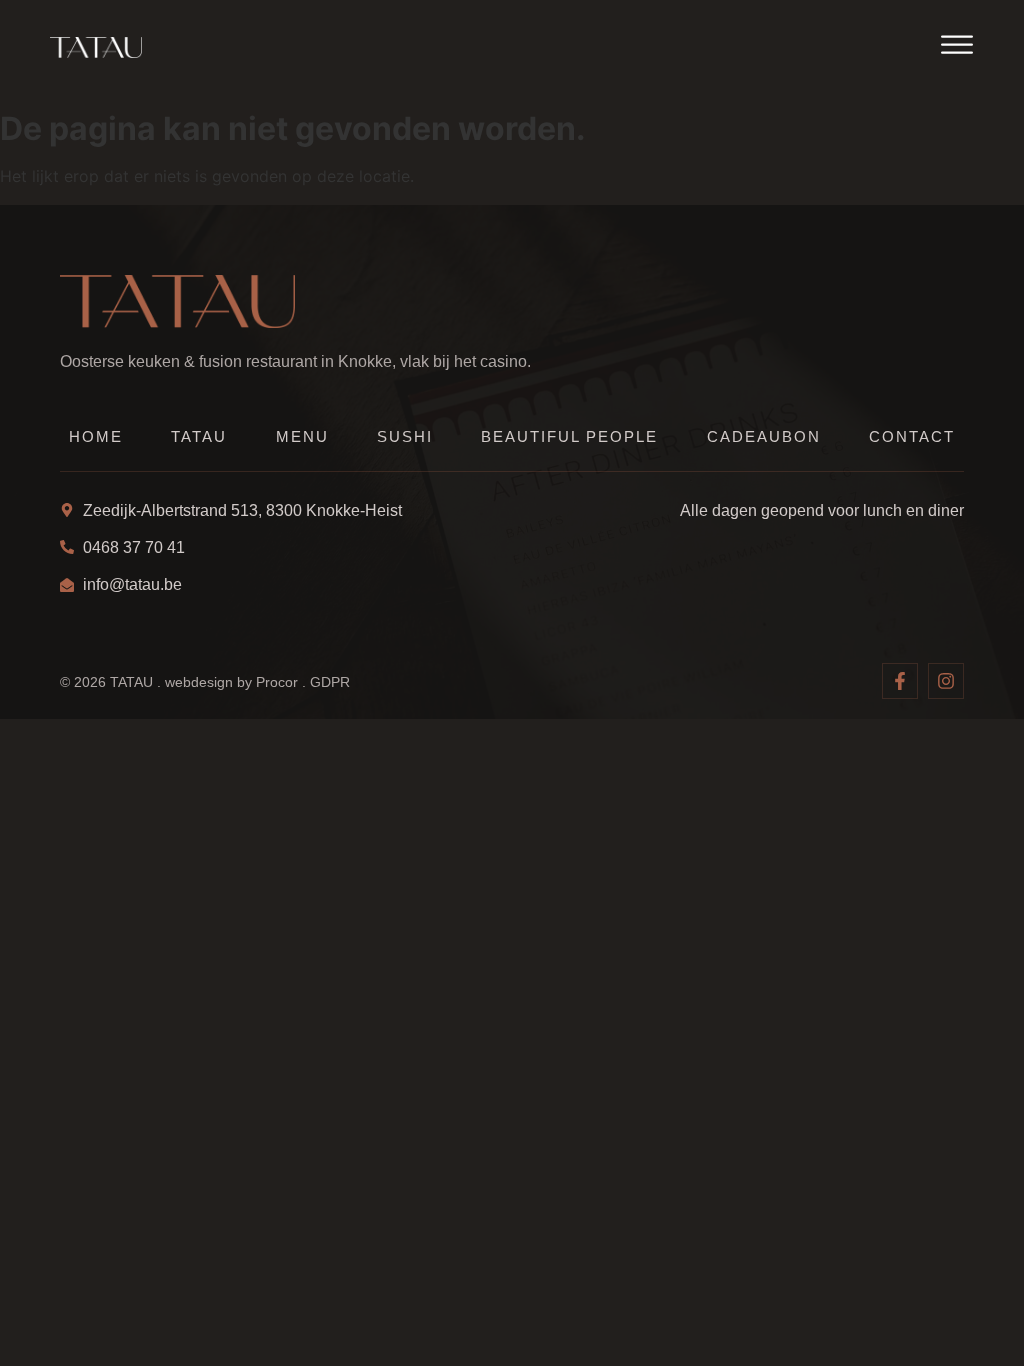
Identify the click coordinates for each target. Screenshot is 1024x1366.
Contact (912, 437)
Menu (302, 437)
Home (96, 437)
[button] (957, 45)
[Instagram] (946, 681)
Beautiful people (569, 437)
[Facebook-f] (900, 681)
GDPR (330, 682)
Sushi (405, 437)
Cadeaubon (764, 437)
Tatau (199, 437)
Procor (277, 682)
